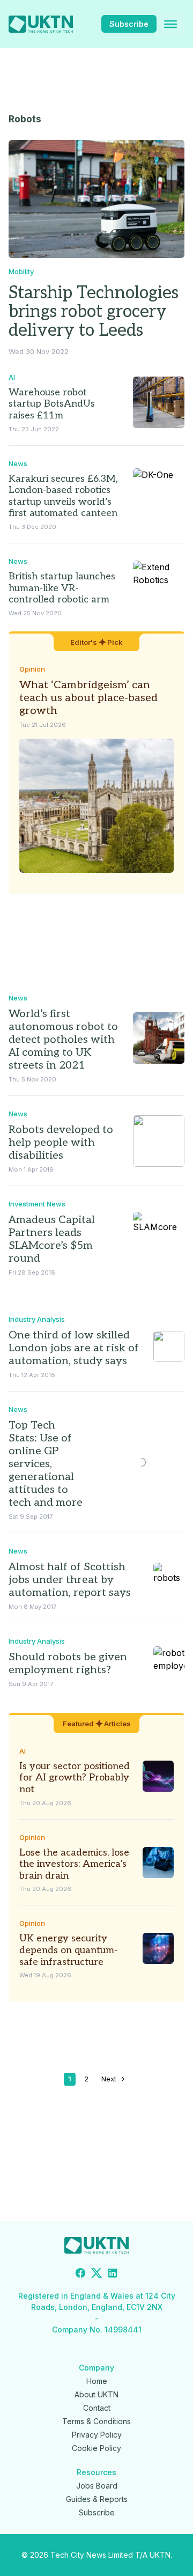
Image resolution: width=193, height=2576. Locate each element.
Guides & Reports (97, 2499)
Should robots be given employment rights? (68, 1664)
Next (110, 2079)
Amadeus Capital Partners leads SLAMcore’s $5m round (52, 1239)
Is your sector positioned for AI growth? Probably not (75, 1778)
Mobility (21, 271)
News (18, 463)
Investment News (37, 1204)
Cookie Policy (96, 2448)
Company (96, 2368)
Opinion (32, 669)
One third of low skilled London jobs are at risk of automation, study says (74, 1348)
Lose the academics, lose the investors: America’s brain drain (74, 1864)
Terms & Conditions (96, 2421)
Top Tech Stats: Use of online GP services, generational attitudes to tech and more (46, 1464)
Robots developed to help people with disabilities (61, 1143)
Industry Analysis (37, 1319)
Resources (96, 2472)
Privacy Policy (97, 2435)
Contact (97, 2408)
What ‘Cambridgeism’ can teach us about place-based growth (88, 698)
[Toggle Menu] (170, 24)
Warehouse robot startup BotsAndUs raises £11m (52, 404)
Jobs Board (97, 2486)
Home (97, 2381)
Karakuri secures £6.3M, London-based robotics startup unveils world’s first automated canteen (63, 496)
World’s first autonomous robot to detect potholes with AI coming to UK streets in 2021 (63, 1040)
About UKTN (96, 2394)
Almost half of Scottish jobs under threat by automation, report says (70, 1580)
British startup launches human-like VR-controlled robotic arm (62, 588)
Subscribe (129, 24)
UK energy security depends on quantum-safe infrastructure (68, 1950)
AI (12, 377)
